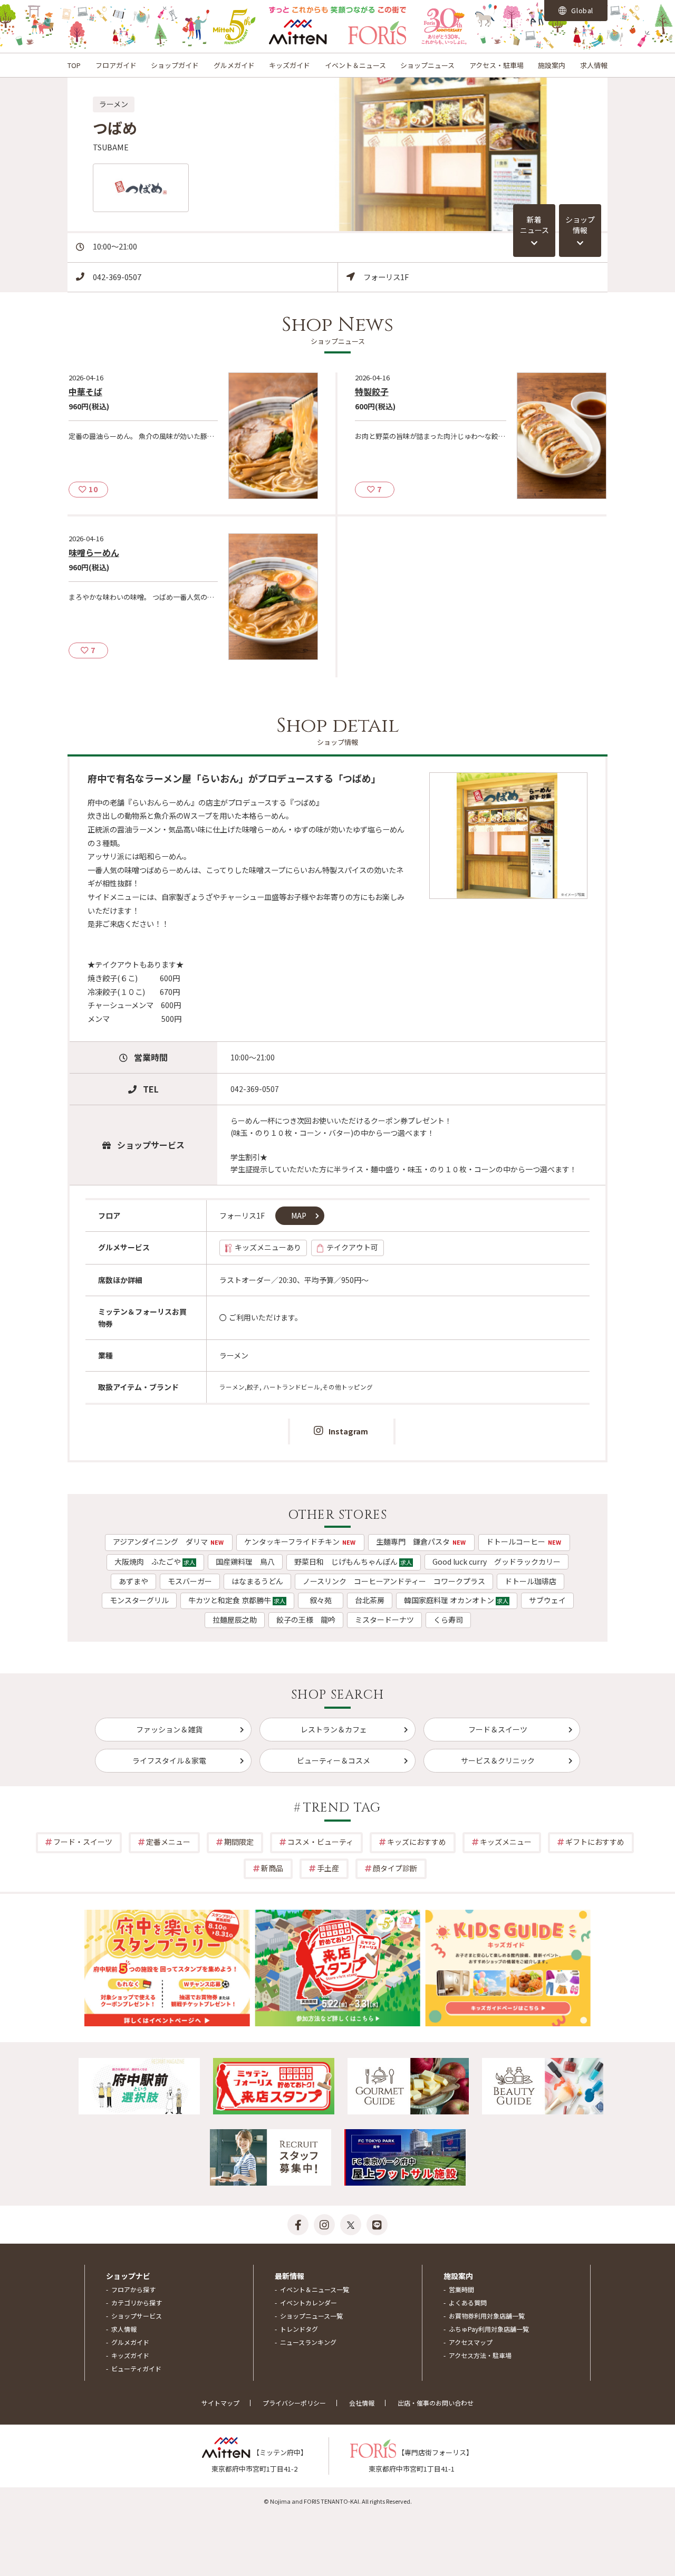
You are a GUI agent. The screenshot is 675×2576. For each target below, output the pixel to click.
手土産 (328, 1868)
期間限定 (239, 1842)
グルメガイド (234, 65)
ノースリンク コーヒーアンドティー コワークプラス (394, 1581)
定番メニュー (168, 1842)
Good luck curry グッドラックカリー (496, 1562)
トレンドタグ (299, 2329)
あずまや (133, 1581)
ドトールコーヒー (524, 1541)
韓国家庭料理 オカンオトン (456, 1600)
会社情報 (362, 2403)
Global (582, 10)
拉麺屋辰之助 (235, 1620)
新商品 (272, 1868)
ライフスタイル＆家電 (169, 1760)
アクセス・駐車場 (496, 65)
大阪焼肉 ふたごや (155, 1562)
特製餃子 (372, 391)
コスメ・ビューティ (320, 1842)
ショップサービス (137, 2316)
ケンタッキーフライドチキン (300, 1541)
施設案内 (552, 65)
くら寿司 (448, 1620)
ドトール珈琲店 (531, 1581)
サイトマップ (220, 2403)
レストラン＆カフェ (334, 1729)
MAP (299, 1215)
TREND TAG (342, 1808)
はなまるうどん (257, 1581)
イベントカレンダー (308, 2302)
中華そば (85, 391)
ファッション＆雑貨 (169, 1729)
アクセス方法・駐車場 (480, 2355)
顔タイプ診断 (395, 1868)
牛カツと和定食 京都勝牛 (237, 1600)
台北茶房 (370, 1600)
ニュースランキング (308, 2342)
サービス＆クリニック (498, 1760)
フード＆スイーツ (498, 1729)
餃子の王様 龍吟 (306, 1620)
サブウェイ (547, 1600)
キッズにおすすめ (417, 1842)
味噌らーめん (94, 552)
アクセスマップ (471, 2342)
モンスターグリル (139, 1600)
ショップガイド (175, 65)
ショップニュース (427, 65)
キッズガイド (290, 65)
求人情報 (594, 65)
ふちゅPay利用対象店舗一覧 (489, 2329)
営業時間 (461, 2289)
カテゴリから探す (137, 2302)
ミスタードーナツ (384, 1620)
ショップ (580, 225)
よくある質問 (468, 2302)
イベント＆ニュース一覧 (315, 2289)
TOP (74, 65)
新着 (534, 225)
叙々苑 (324, 1600)
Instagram (348, 1431)
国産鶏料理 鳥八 (245, 1562)
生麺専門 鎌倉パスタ (421, 1541)
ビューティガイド (136, 2368)
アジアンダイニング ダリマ (168, 1541)
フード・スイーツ (83, 1842)
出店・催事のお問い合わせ (436, 2403)
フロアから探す (133, 2289)
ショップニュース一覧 (311, 2316)
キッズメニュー (506, 1842)
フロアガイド (116, 65)
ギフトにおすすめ (595, 1842)
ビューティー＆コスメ (334, 1760)
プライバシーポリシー (294, 2403)
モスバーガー (190, 1581)
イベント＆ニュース (355, 65)
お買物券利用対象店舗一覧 (487, 2316)
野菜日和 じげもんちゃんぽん (353, 1562)
